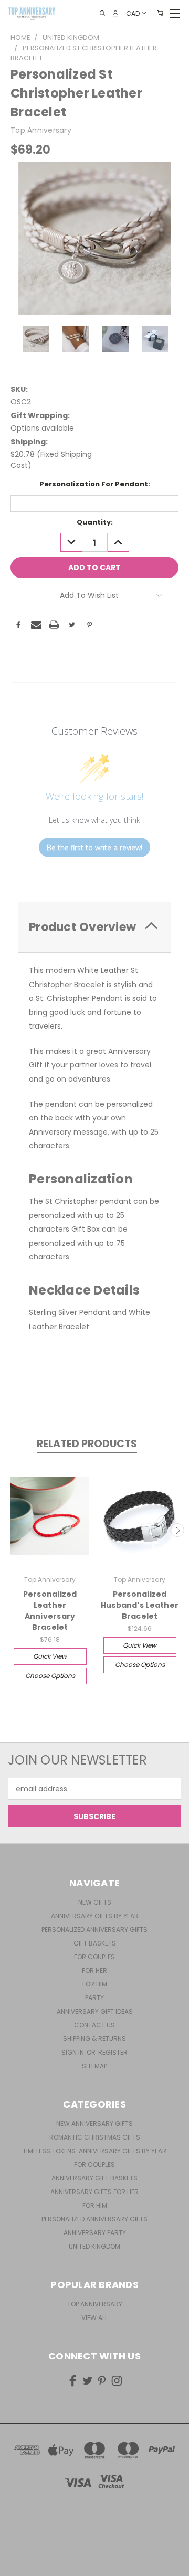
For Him (95, 1984)
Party (94, 1998)
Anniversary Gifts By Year (95, 1916)
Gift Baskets (95, 1943)
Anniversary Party (95, 2233)
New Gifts (95, 1902)
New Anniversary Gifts (94, 2124)
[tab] (94, 927)
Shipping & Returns (94, 2039)
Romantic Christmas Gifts (95, 2137)
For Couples (94, 1957)
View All (94, 2318)
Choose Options (50, 1676)
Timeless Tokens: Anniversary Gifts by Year (94, 2151)
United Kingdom (94, 2246)
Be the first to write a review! (94, 847)
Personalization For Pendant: (95, 484)
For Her (94, 1970)
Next (177, 1530)
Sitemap (94, 2066)
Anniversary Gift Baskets (94, 2178)
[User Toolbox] (115, 13)
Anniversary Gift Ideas (95, 2011)
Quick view (50, 1656)
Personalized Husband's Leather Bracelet (140, 1605)
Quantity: (95, 522)
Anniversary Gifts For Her (94, 2192)
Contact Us (94, 2025)
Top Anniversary (95, 2304)
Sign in (73, 2052)
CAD (133, 13)
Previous (12, 1530)
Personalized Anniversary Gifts (94, 1930)
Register (113, 2052)
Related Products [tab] (87, 1444)
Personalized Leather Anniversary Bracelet (50, 1611)
